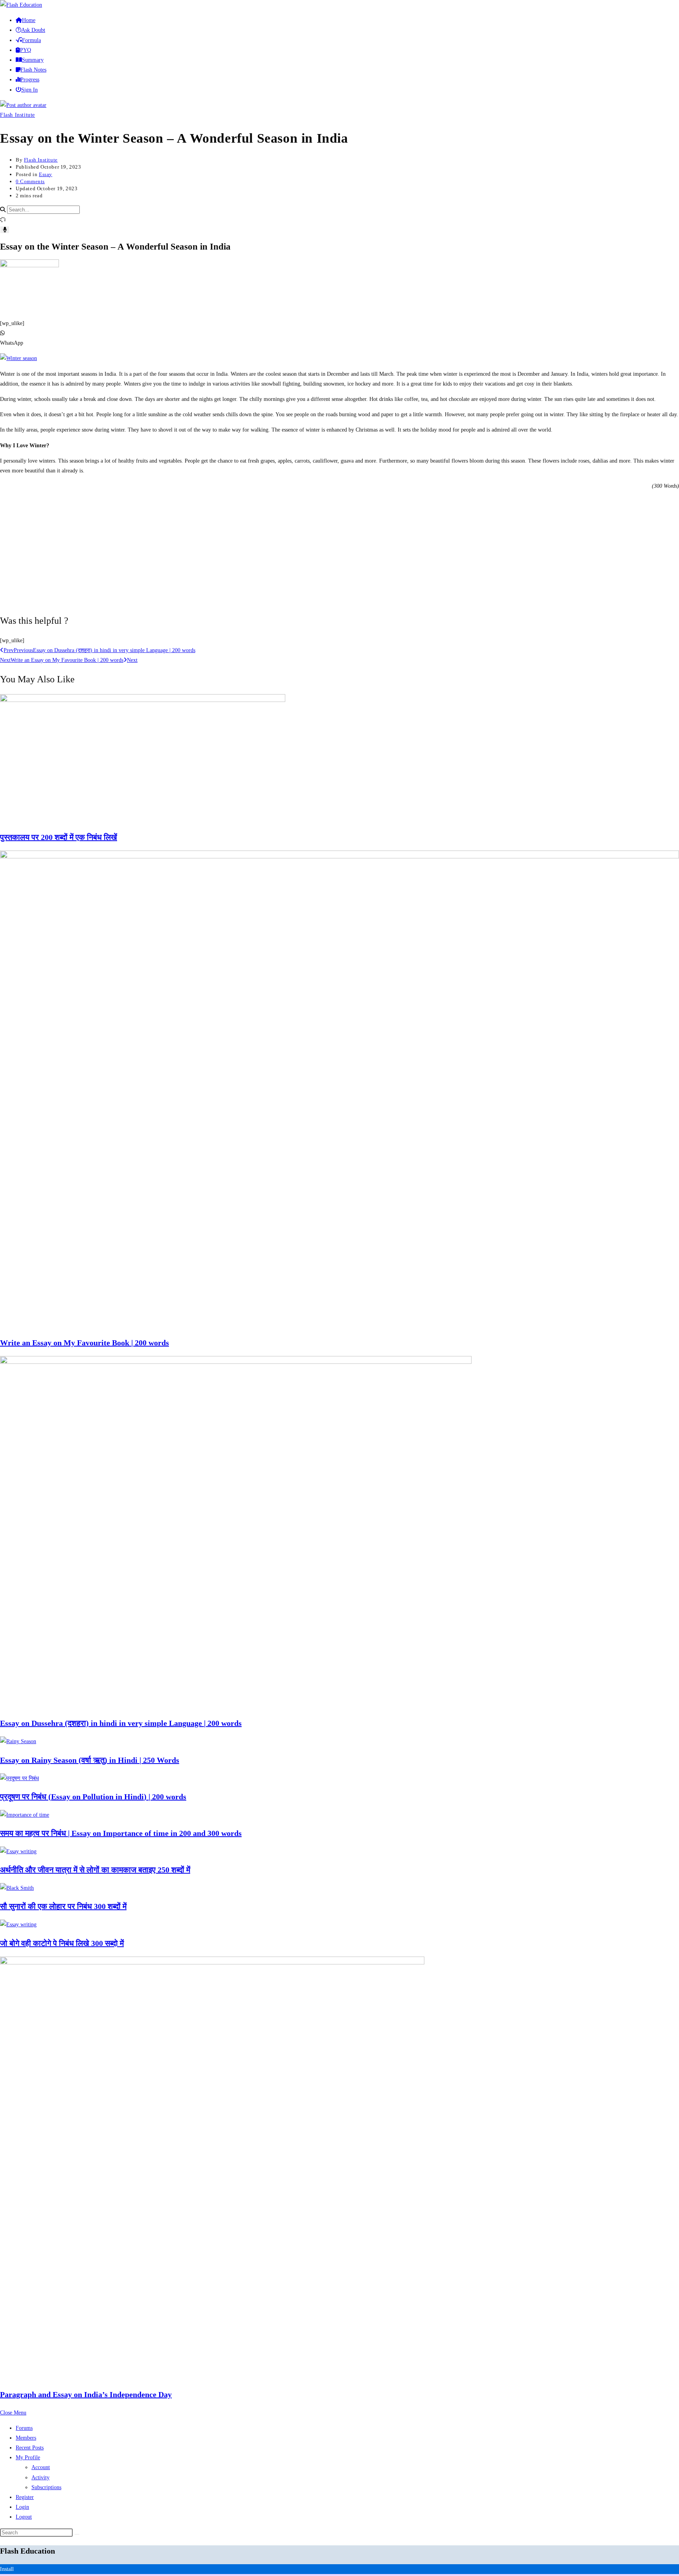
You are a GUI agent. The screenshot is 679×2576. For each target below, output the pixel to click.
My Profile (28, 2457)
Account (41, 2467)
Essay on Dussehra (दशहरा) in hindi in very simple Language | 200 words (121, 1723)
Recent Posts (30, 2448)
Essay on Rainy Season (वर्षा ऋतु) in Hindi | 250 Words (90, 1760)
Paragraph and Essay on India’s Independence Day (86, 2394)
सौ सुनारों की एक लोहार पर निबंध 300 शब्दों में (63, 1906)
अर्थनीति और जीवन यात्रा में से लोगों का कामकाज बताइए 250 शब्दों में (95, 1870)
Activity (40, 2478)
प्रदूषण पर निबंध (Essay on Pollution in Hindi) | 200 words (93, 1797)
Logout (24, 2517)
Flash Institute (17, 115)
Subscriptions (46, 2487)
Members (26, 2438)
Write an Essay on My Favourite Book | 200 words (84, 1343)
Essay (46, 174)
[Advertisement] (339, 551)
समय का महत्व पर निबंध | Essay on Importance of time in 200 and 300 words (121, 1833)
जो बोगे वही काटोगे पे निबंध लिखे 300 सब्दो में (62, 1943)
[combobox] (43, 210)
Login (22, 2507)
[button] (339, 338)
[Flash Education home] (21, 5)
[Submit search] (77, 2534)
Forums (24, 2428)
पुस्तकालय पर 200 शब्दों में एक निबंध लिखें (59, 837)
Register (25, 2497)
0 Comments (30, 181)
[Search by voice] (5, 230)
